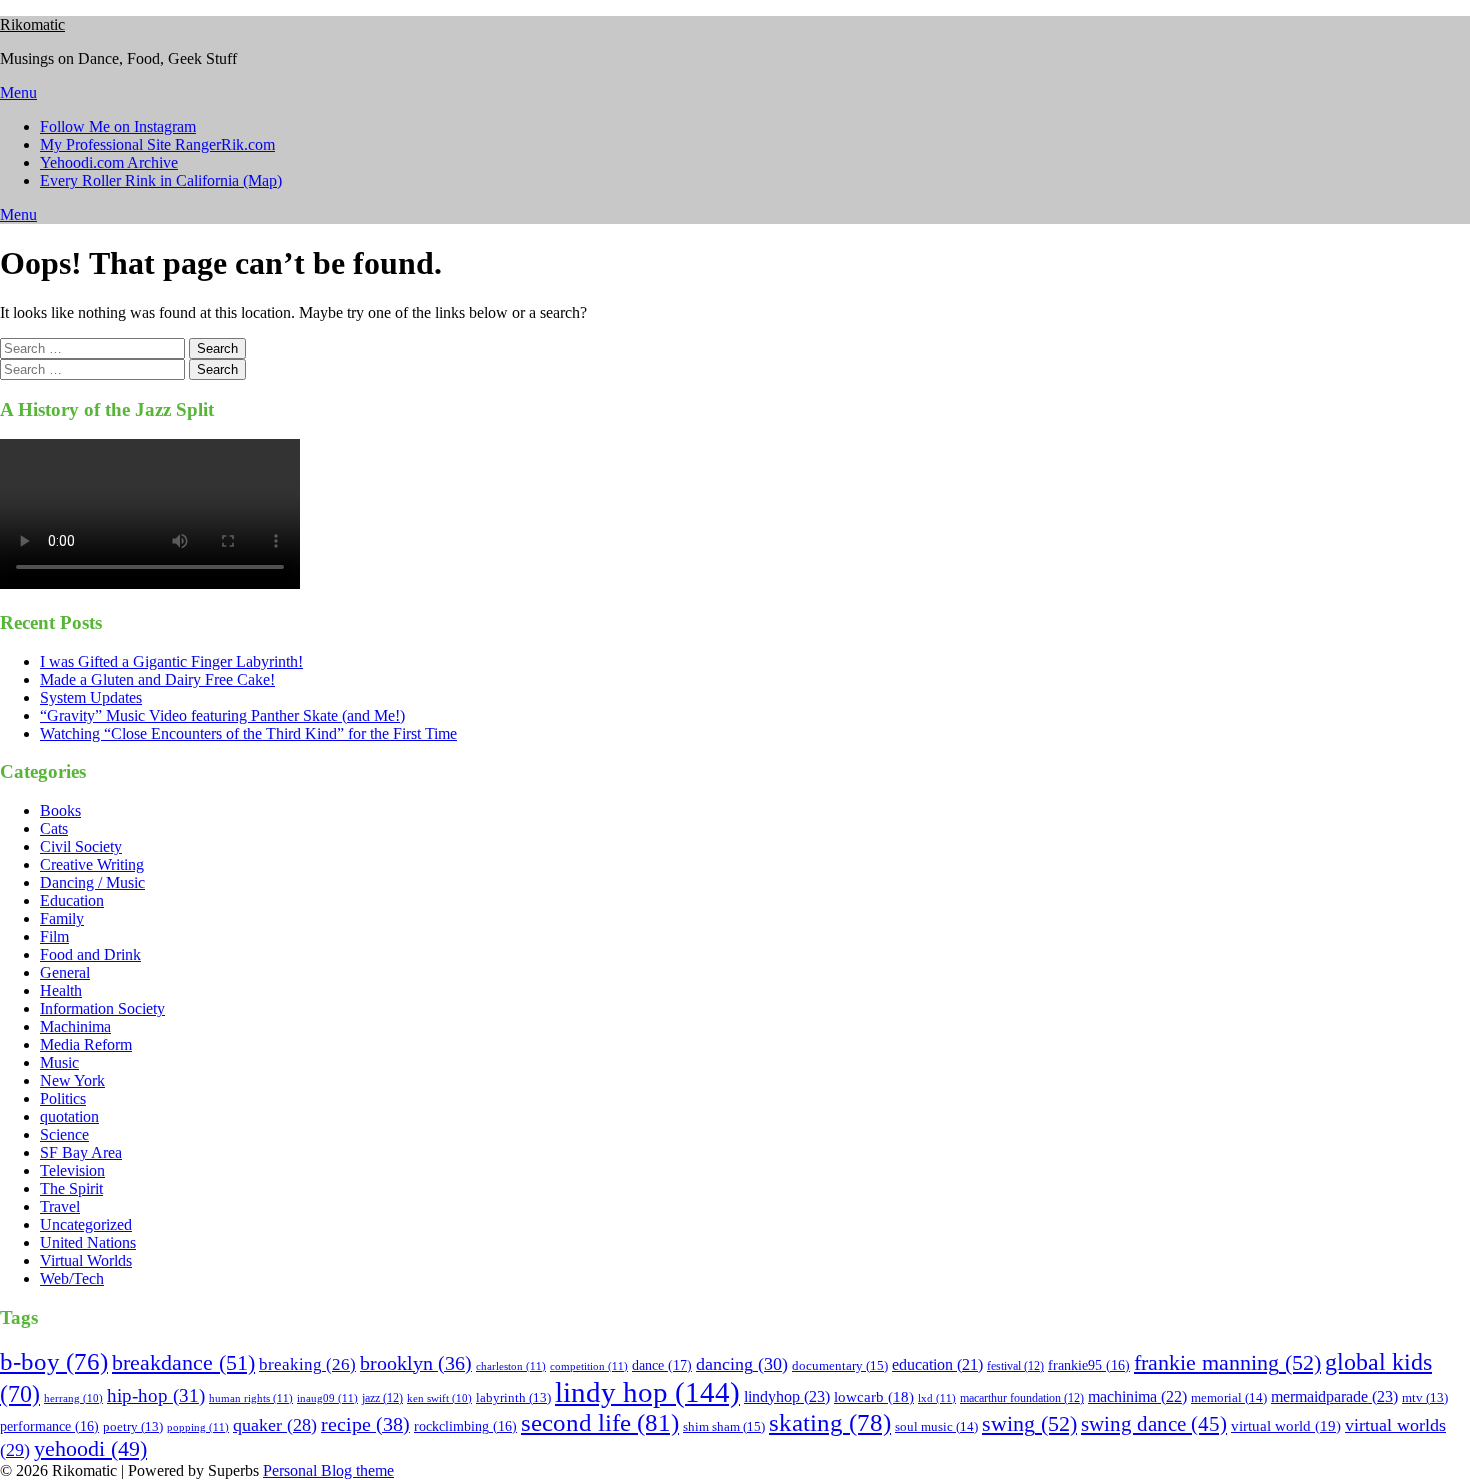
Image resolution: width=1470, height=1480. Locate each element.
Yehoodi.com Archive (109, 162)
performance (49, 1426)
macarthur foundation (1022, 1398)
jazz (382, 1398)
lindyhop (787, 1396)
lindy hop (647, 1392)
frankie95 (1089, 1365)
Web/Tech (72, 1278)
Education (72, 900)
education (937, 1364)
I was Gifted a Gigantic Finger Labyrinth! (171, 661)
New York (72, 1080)
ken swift (439, 1398)
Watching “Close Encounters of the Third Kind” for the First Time (248, 733)
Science (64, 1134)
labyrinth (513, 1398)
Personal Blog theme (328, 1470)
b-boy (54, 1361)
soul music (936, 1426)
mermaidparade (1334, 1396)
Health (61, 990)
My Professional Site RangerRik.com (157, 144)
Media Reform (86, 1044)
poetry (133, 1427)
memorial (1229, 1397)
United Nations (88, 1242)
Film (54, 936)
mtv (1425, 1398)
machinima (1137, 1396)
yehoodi (90, 1449)
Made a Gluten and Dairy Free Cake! (157, 679)
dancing (742, 1364)
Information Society (102, 1008)
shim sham (724, 1426)
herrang (73, 1398)
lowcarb (874, 1397)
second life (600, 1422)
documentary (840, 1365)
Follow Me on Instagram (118, 126)
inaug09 (327, 1398)
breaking (307, 1364)
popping (198, 1427)
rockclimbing (465, 1426)
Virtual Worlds (86, 1260)
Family (62, 918)
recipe (365, 1424)
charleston (511, 1366)
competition (589, 1366)
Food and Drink (90, 954)
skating (830, 1422)
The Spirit (71, 1188)
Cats (54, 828)
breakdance (183, 1362)
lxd (937, 1398)
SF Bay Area (81, 1152)
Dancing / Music (92, 882)
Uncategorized (86, 1224)
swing (1029, 1423)
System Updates (91, 697)
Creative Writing (92, 864)
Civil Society (81, 846)
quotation (69, 1116)
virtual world (1286, 1426)
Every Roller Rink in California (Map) (161, 180)
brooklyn (416, 1363)
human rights (251, 1398)
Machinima (75, 1026)
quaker (275, 1425)
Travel (60, 1206)
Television (72, 1170)
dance (662, 1365)
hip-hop (156, 1396)
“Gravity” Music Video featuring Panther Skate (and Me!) (222, 715)
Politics (63, 1098)
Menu (18, 92)
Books (60, 810)
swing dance (1154, 1424)
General (65, 972)
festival (1015, 1366)
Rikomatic (32, 24)
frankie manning (1227, 1362)
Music (59, 1062)
